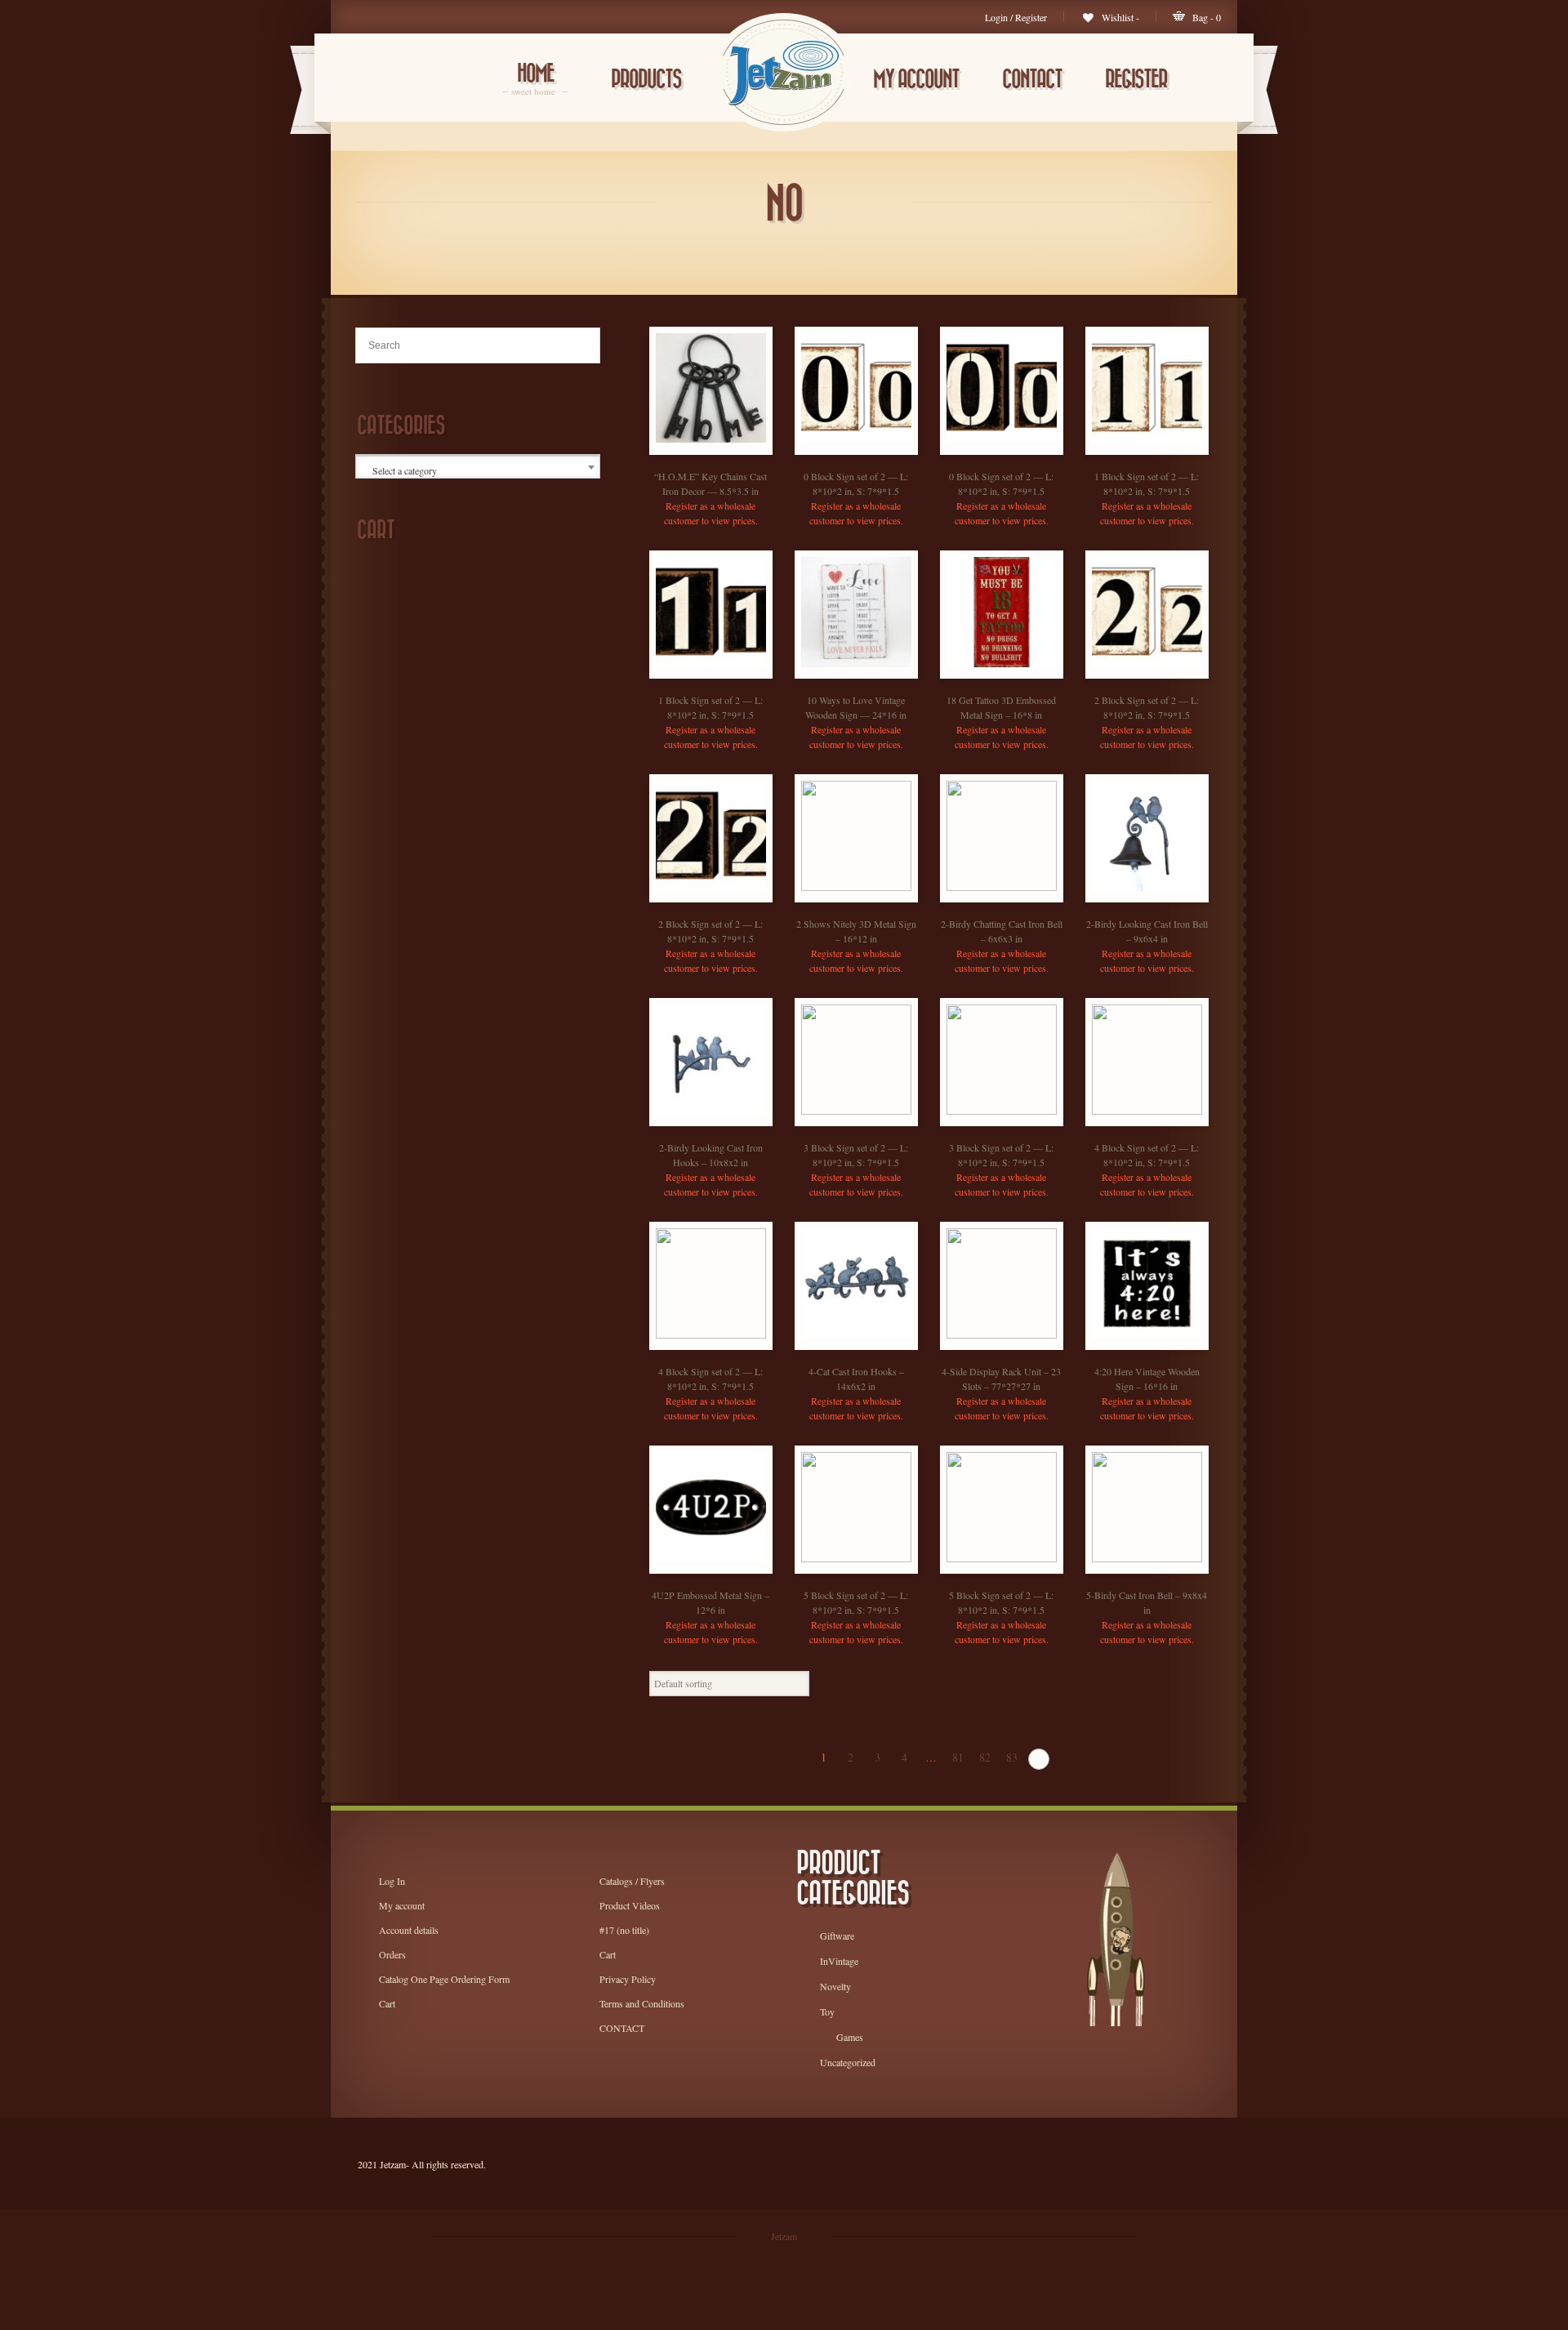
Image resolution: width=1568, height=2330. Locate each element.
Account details (409, 1930)
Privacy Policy (628, 1979)
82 (985, 1757)
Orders (392, 1954)
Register (1136, 80)
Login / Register (1016, 17)
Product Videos (630, 1905)
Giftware (837, 1936)
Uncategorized (848, 2062)
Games (850, 2037)
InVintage (839, 1961)
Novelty (835, 1986)
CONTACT (1032, 80)
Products (646, 80)
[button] (727, 450)
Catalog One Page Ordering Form (444, 1979)
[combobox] (478, 467)
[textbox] (479, 470)
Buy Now (694, 450)
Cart (387, 2003)
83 (1012, 1757)
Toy (827, 2011)
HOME (535, 80)
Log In (392, 1881)
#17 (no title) (624, 1930)
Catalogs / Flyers (632, 1881)
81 (958, 1757)
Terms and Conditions (642, 2003)
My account (916, 80)
